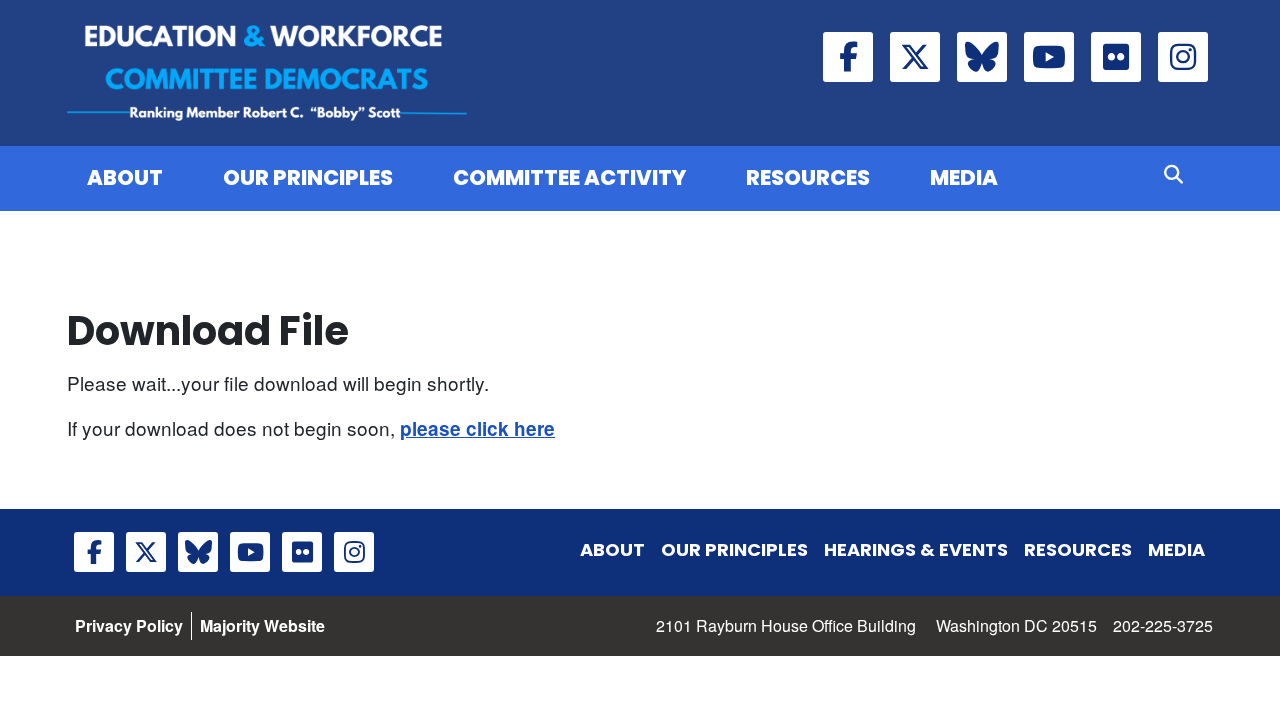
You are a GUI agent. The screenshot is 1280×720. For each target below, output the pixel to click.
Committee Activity (569, 177)
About (125, 177)
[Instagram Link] (1183, 57)
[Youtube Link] (1049, 57)
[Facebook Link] (848, 57)
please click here (477, 428)
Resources (808, 177)
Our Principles (308, 177)
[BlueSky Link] (982, 57)
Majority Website (262, 625)
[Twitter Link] (915, 57)
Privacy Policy (129, 625)
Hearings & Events (916, 549)
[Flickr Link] (1116, 57)
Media (964, 177)
